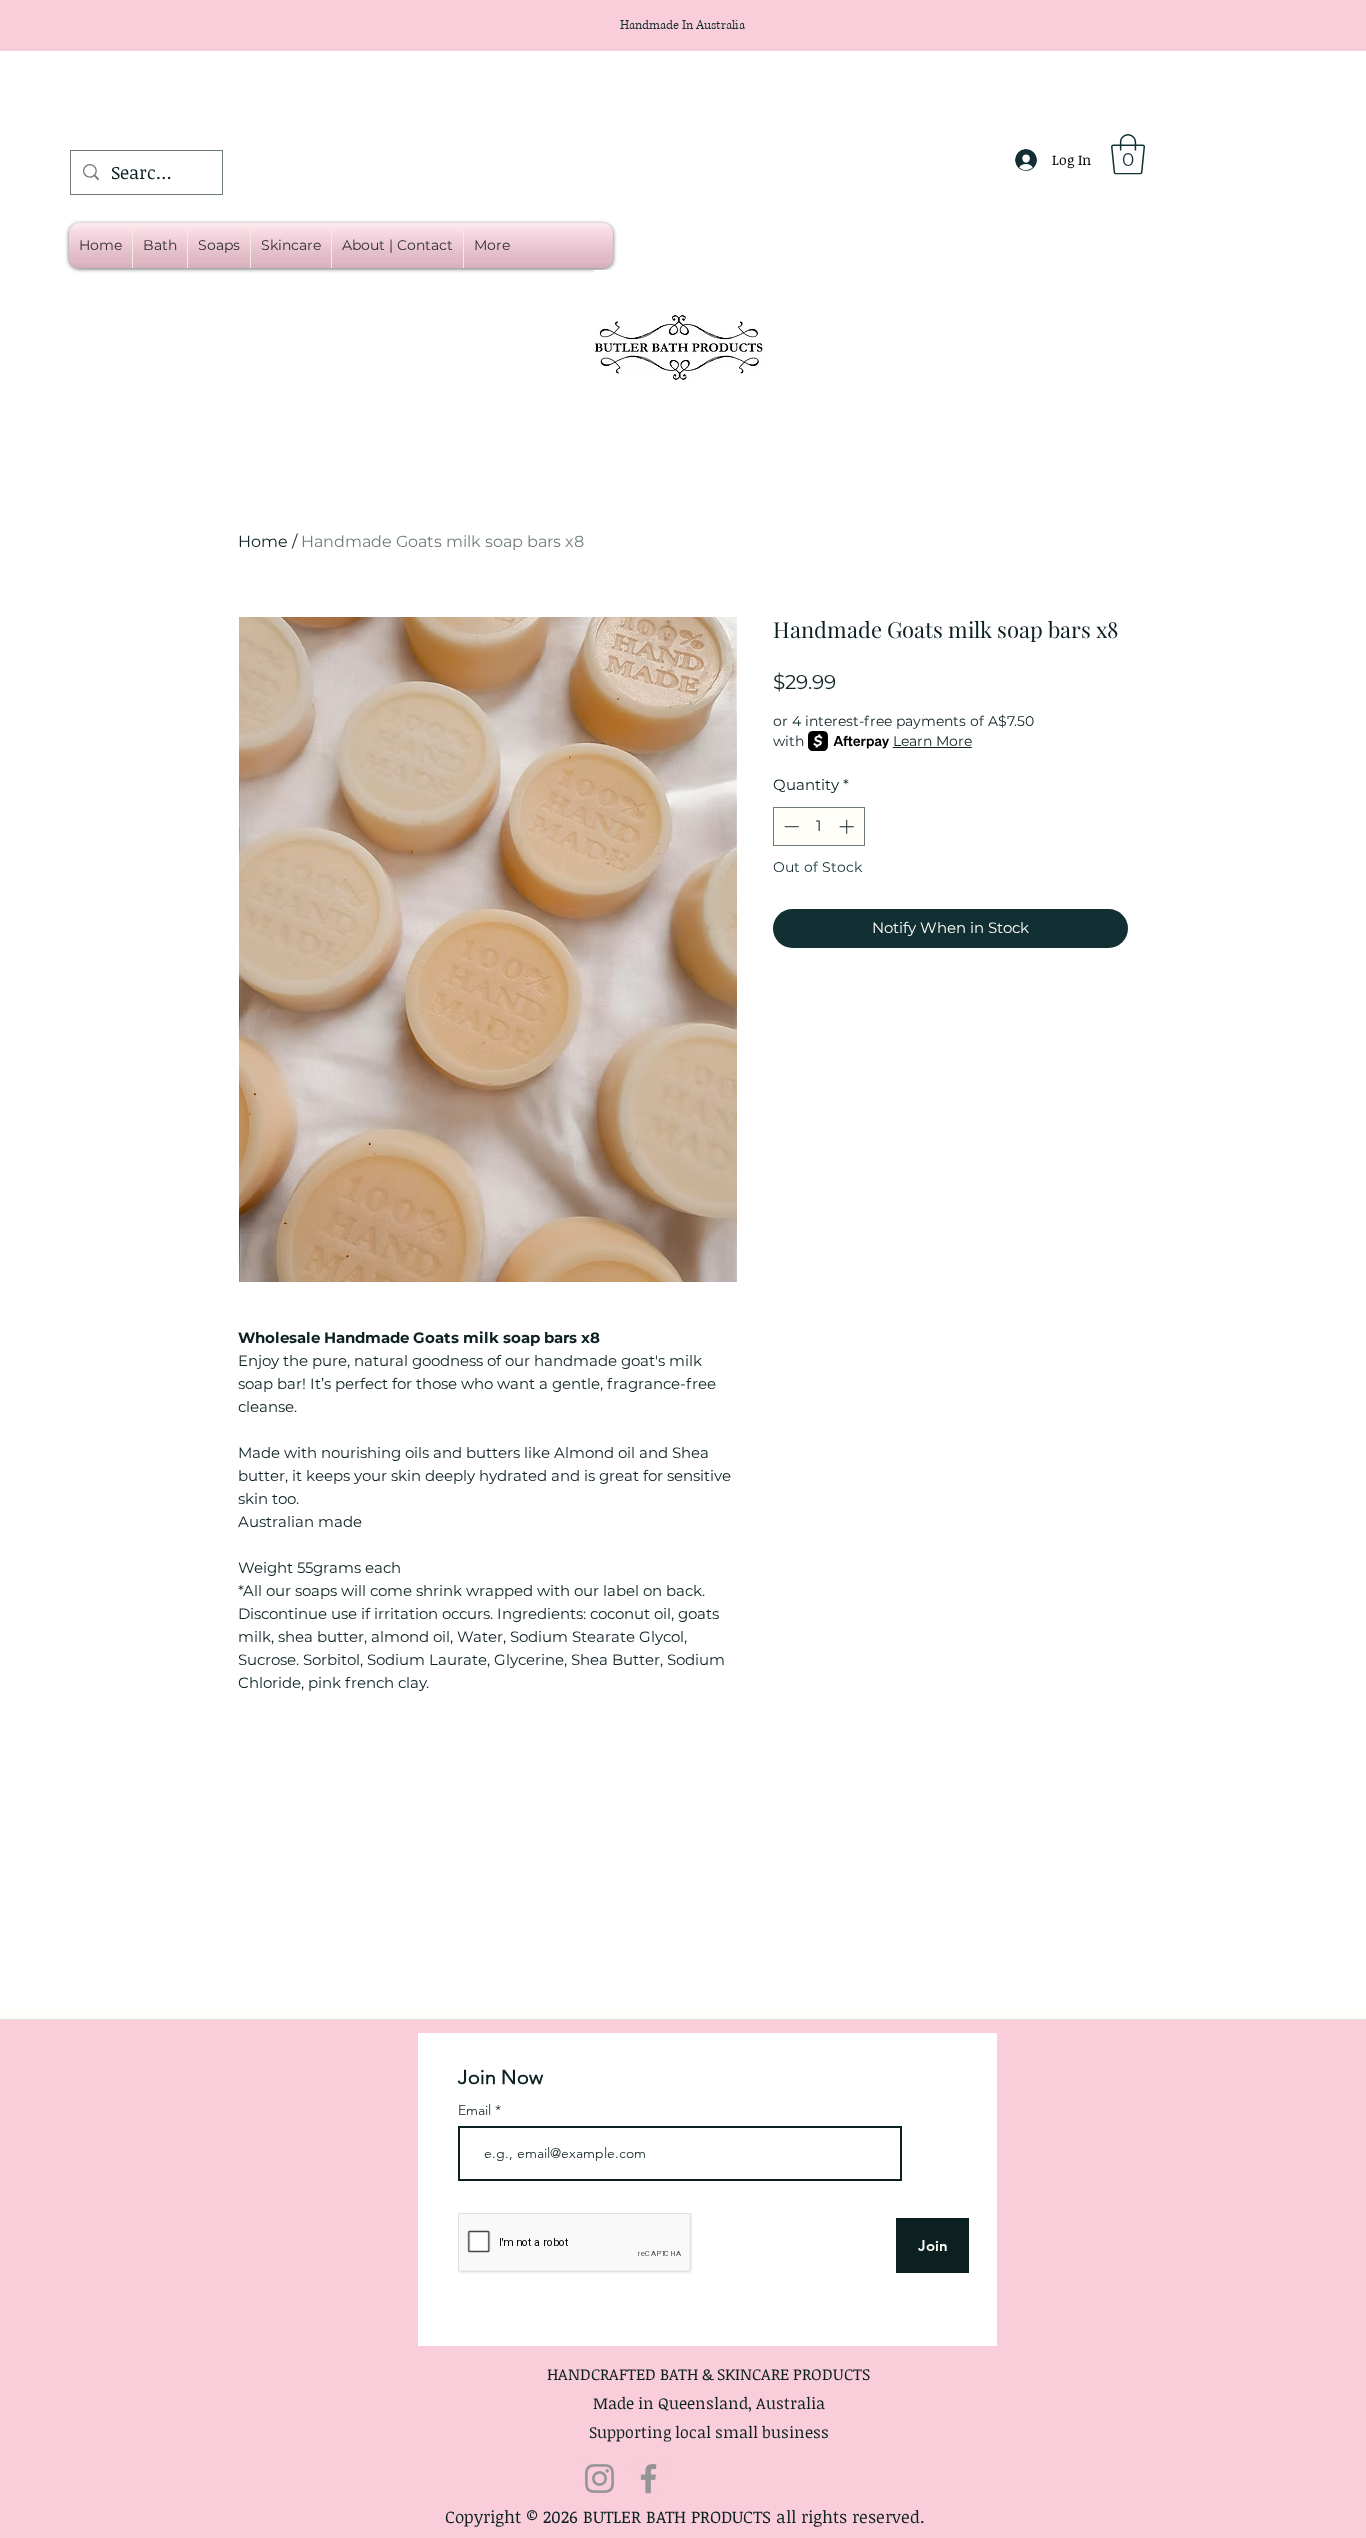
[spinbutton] (818, 826)
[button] (1128, 154)
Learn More (932, 741)
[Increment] (848, 826)
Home (263, 541)
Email (476, 2110)
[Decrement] (789, 826)
